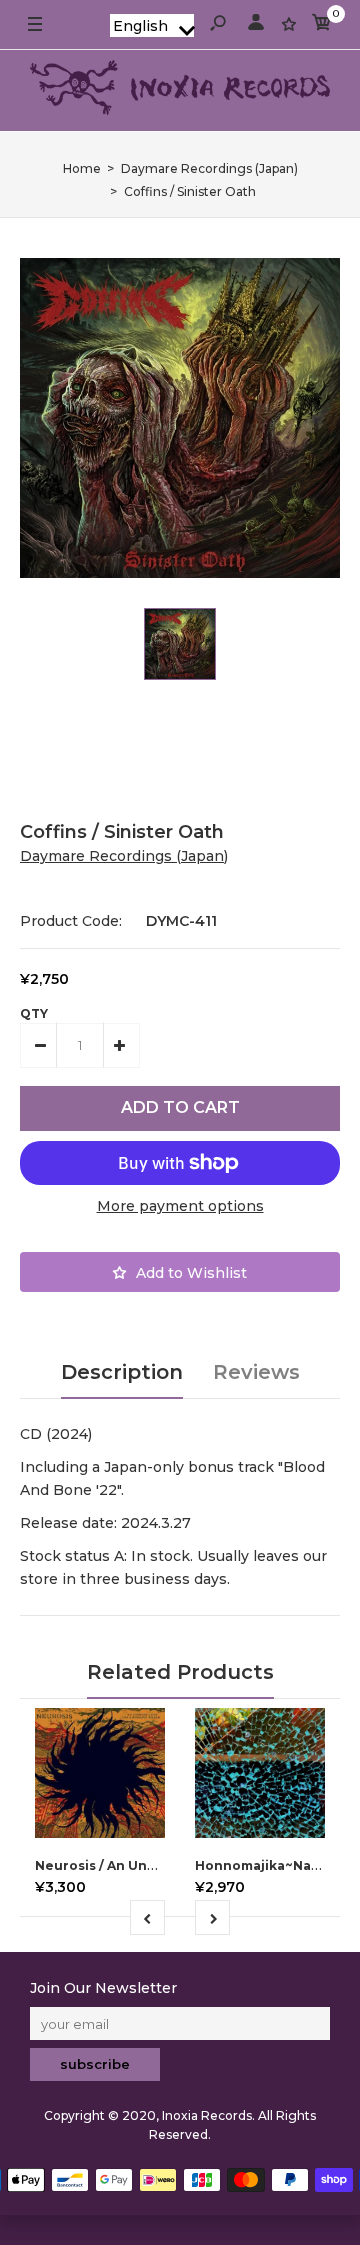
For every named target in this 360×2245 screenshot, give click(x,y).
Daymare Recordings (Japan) (124, 856)
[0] (322, 25)
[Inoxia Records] (180, 90)
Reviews (256, 1372)
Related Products (180, 1672)
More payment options (180, 1206)
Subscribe (95, 2064)
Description (122, 1372)
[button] (152, 25)
